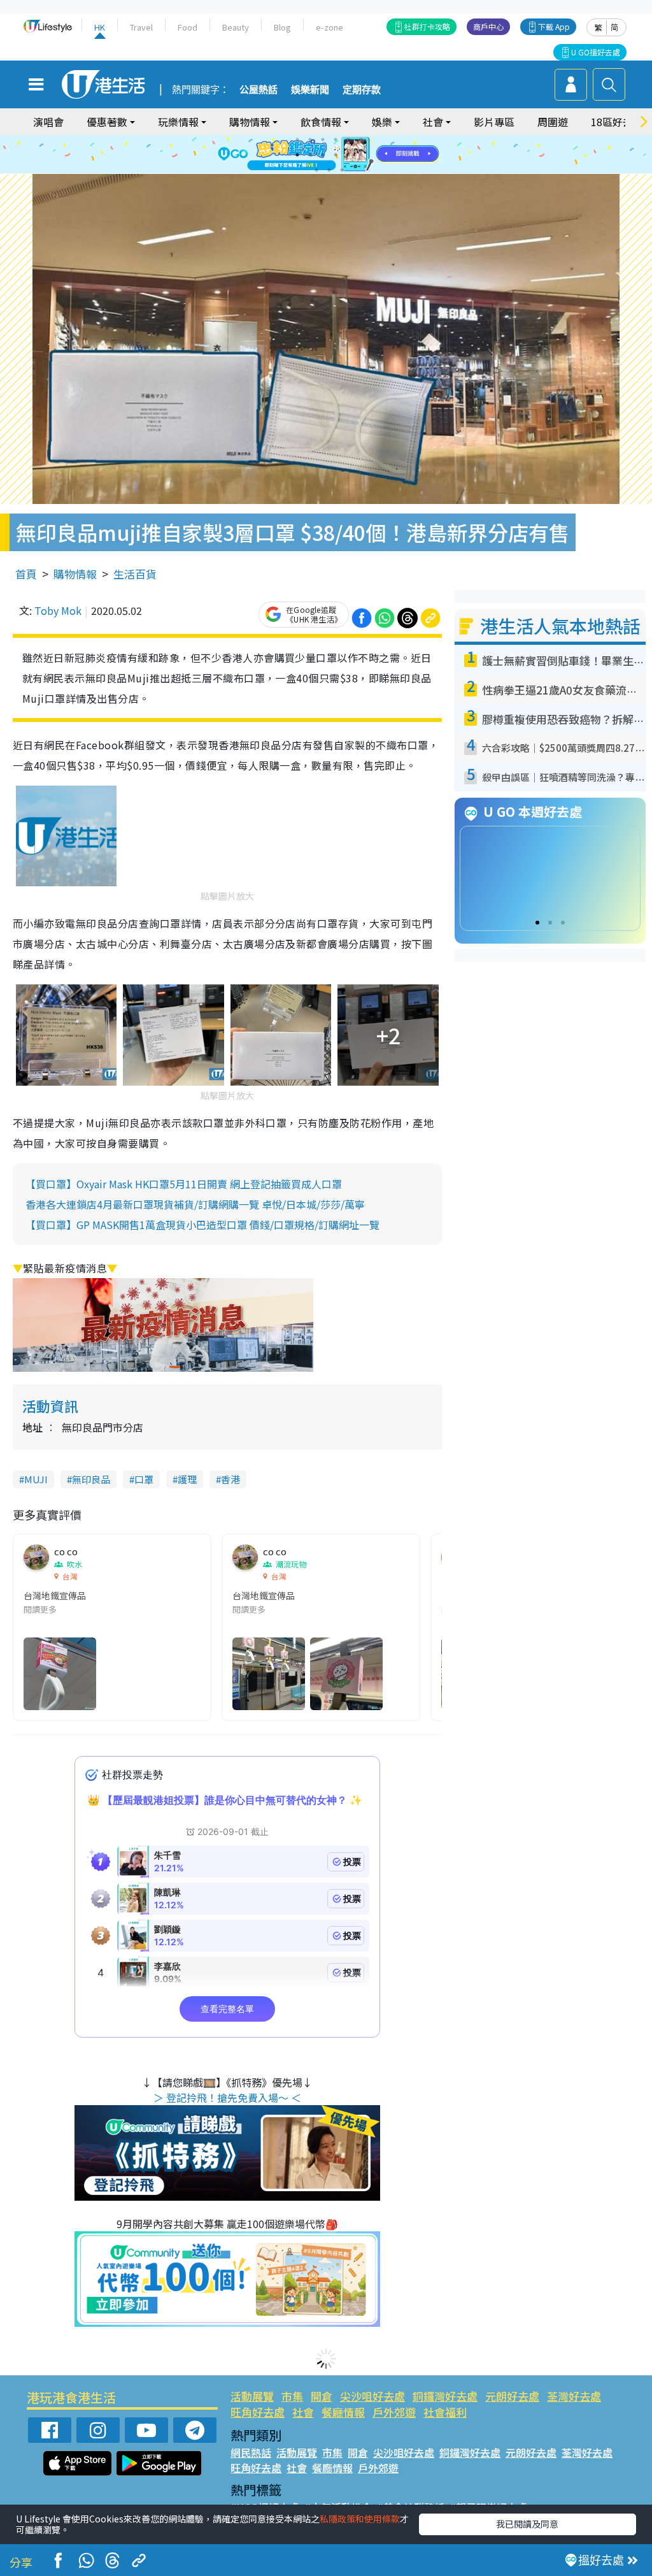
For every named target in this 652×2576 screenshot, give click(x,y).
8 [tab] (310, 155)
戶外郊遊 (394, 2412)
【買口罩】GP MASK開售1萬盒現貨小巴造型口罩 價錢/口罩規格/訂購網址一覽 (202, 1225)
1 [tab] (297, 140)
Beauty (236, 27)
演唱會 (48, 122)
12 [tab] (361, 155)
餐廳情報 (343, 2412)
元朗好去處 (512, 2396)
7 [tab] (297, 155)
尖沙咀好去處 (372, 2396)
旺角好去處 (258, 2412)
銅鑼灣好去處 (445, 2396)
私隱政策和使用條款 (360, 2519)
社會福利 (445, 2412)
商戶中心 (488, 26)
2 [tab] (310, 140)
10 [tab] (336, 155)
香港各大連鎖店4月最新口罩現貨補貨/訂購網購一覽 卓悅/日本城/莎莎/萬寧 (195, 1204)
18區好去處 (617, 122)
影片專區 (494, 122)
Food (188, 27)
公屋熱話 (259, 90)
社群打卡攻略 (427, 26)
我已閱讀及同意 (527, 2524)
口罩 (144, 1479)
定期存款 (362, 90)
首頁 (26, 574)
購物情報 (75, 574)
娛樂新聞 (310, 90)
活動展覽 (252, 2396)
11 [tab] (348, 155)
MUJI (36, 1479)
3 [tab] (323, 140)
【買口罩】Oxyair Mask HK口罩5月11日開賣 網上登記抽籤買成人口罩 (184, 1184)
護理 (187, 1479)
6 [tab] (361, 140)
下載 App (554, 26)
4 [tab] (336, 140)
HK (100, 27)
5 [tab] (348, 140)
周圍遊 (553, 122)
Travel (141, 27)
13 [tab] (316, 170)
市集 (292, 2396)
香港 (230, 1479)
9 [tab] (323, 155)
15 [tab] (342, 170)
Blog (282, 27)
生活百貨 (135, 574)
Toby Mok (58, 610)
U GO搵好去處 (596, 52)
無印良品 (91, 1479)
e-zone (330, 27)
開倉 (322, 2396)
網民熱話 (251, 2452)
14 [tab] (329, 170)
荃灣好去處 (574, 2396)
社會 (303, 2412)
